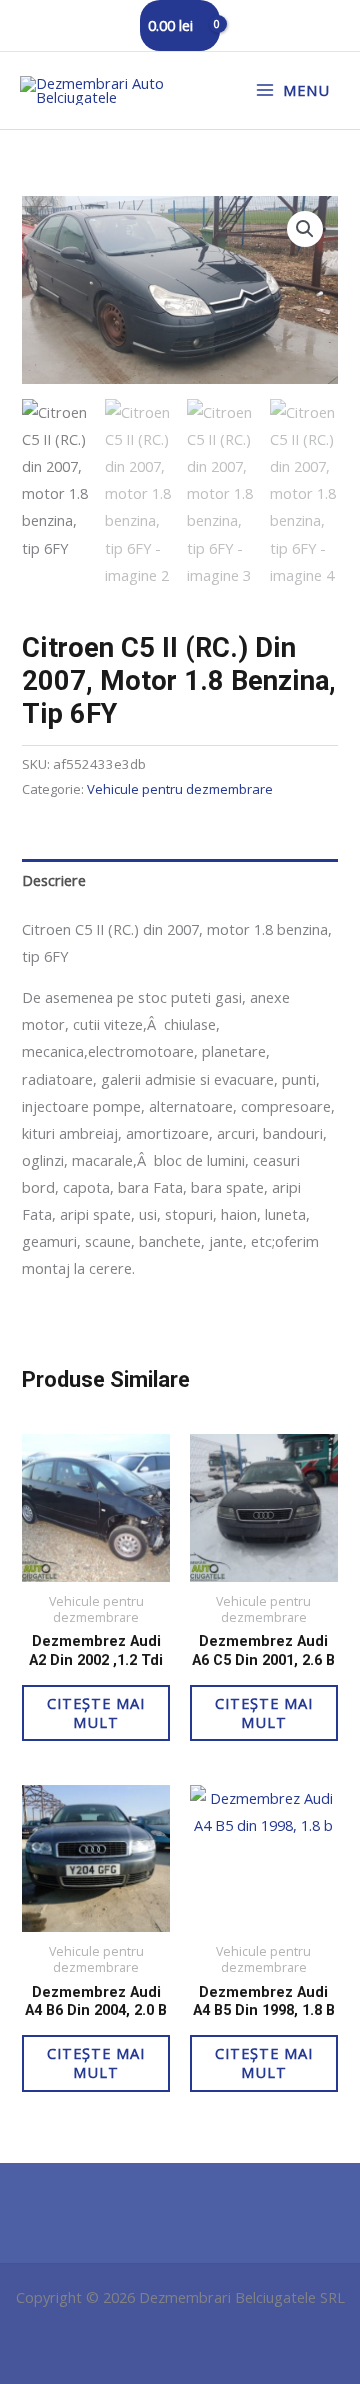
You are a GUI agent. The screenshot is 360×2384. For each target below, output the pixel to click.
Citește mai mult (96, 1712)
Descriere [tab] (54, 880)
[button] (305, 229)
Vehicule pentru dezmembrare (180, 789)
